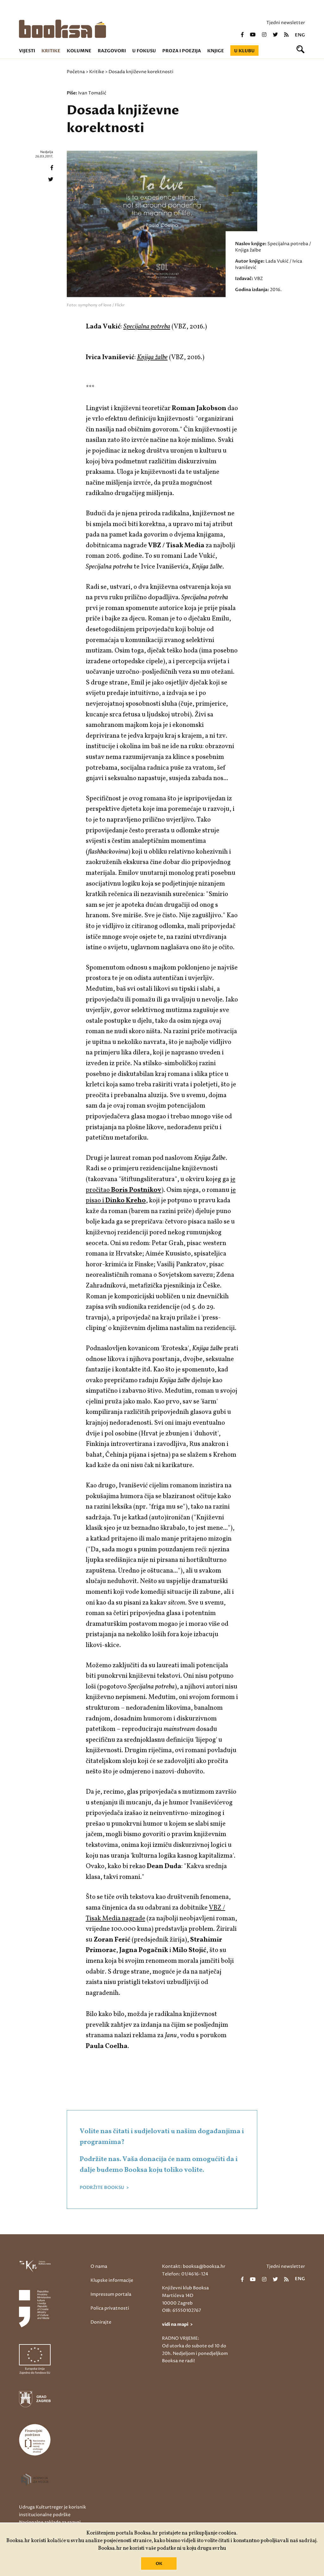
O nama (99, 2266)
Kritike (51, 51)
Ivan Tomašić (92, 93)
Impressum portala (111, 2294)
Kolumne (79, 51)
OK (159, 2564)
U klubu (244, 51)
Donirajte (101, 2322)
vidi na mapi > (177, 2324)
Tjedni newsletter (286, 23)
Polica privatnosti (110, 2308)
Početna (76, 72)
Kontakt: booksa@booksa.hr (194, 2266)
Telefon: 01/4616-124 (185, 2274)
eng (300, 35)
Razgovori (112, 51)
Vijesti (27, 51)
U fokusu (144, 51)
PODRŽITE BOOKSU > (104, 2188)
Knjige (216, 51)
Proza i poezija (182, 51)
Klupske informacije (112, 2280)
